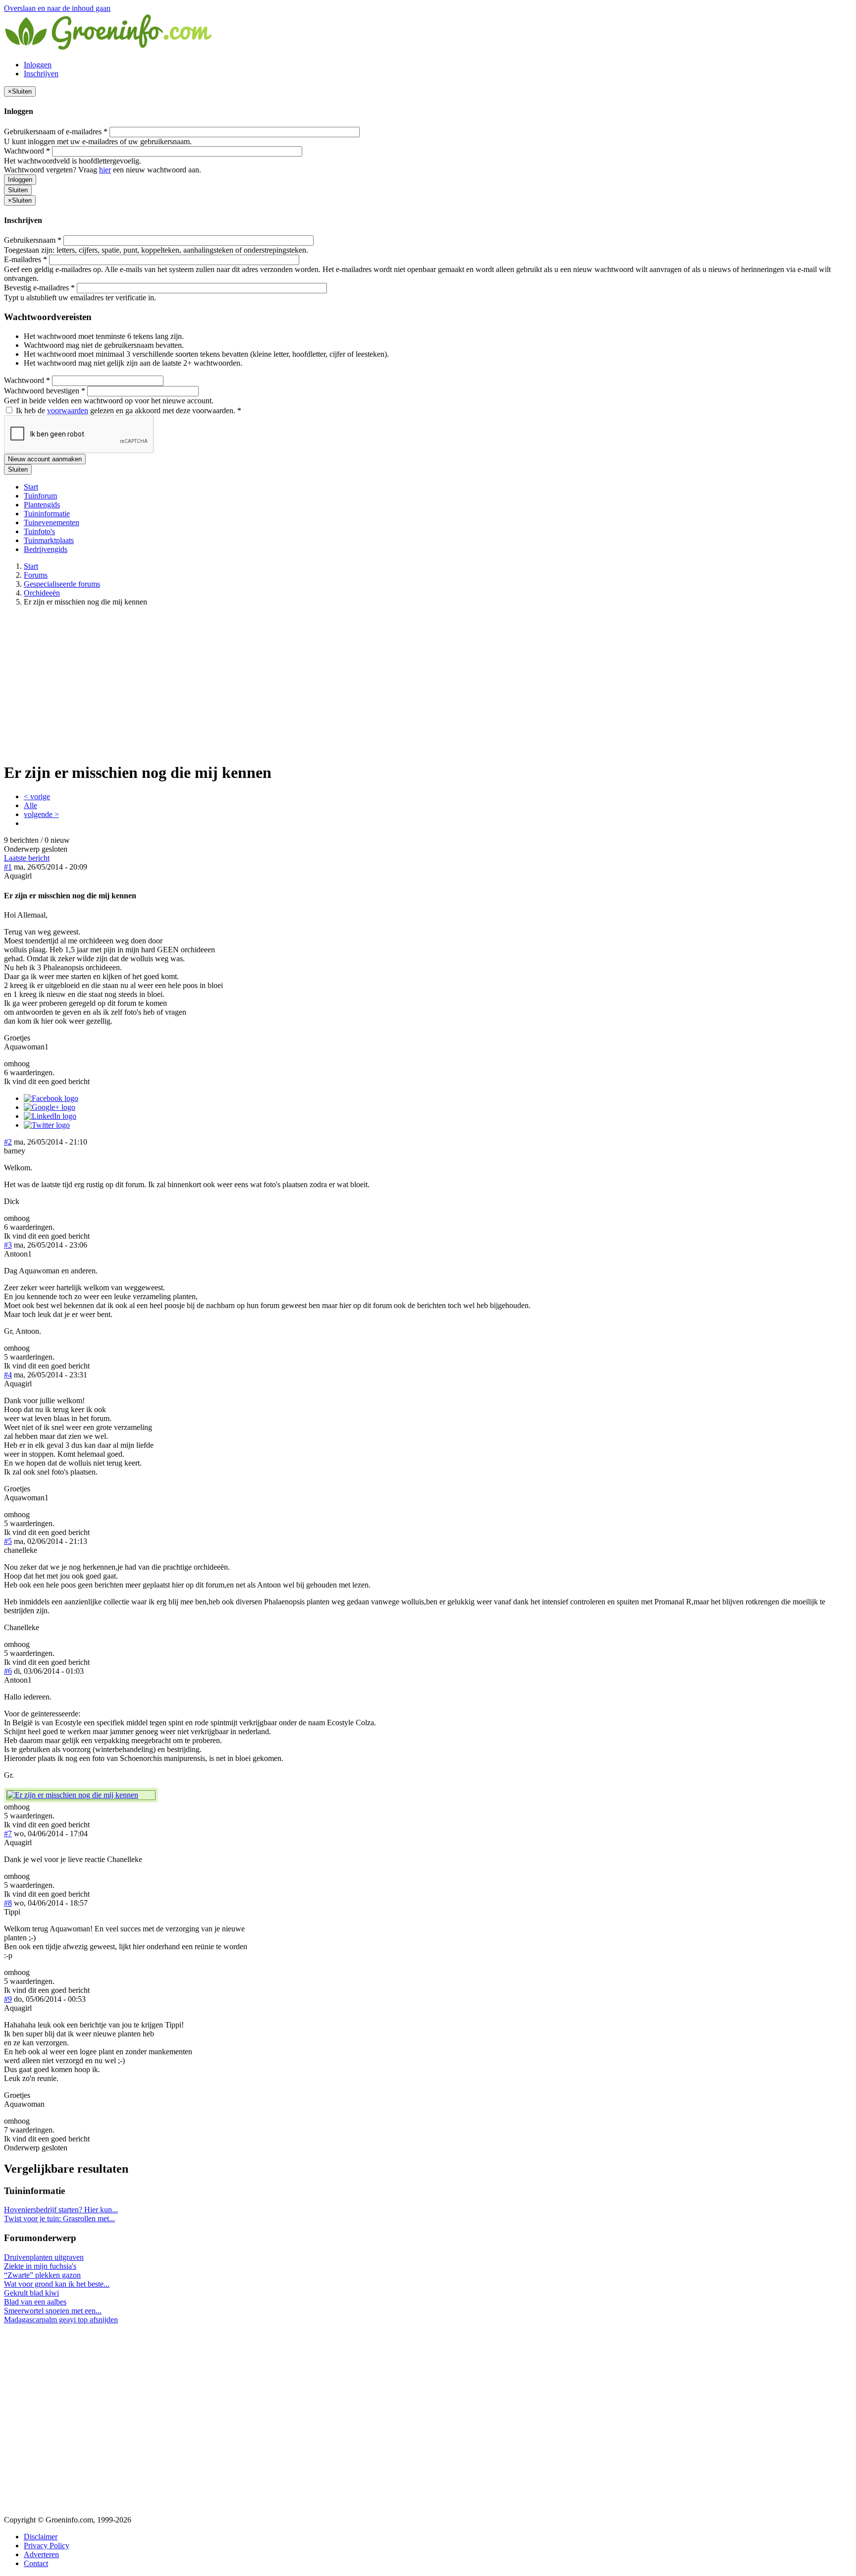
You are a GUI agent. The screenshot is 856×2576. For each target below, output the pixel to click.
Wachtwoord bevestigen (45, 391)
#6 (8, 1671)
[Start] (109, 48)
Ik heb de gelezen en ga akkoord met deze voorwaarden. (128, 411)
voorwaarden (68, 411)
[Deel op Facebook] (51, 1098)
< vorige (37, 796)
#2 (8, 1142)
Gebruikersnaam (33, 240)
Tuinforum (40, 496)
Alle (30, 805)
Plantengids (42, 505)
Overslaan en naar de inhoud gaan (57, 8)
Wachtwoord (27, 151)
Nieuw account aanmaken (45, 459)
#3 (8, 1245)
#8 (8, 1903)
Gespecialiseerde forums (62, 584)
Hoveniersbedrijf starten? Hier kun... (61, 2210)
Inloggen (38, 65)
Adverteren (41, 2554)
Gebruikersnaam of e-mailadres (56, 132)
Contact (36, 2563)
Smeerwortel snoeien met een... (53, 2311)
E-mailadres (26, 259)
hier (105, 170)
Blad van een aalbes (35, 2302)
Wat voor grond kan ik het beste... (57, 2284)
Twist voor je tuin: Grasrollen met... (59, 2219)
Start (31, 487)
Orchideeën (42, 593)
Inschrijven (41, 74)
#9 (8, 1999)
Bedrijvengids (46, 549)
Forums (36, 575)
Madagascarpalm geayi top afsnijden (61, 2320)
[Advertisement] (428, 684)
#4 (8, 1375)
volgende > (41, 814)
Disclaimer (41, 2537)
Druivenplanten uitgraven (44, 2257)
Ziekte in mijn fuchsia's (40, 2266)
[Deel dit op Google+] (50, 1107)
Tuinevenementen (52, 522)
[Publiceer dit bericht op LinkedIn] (50, 1116)
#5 (8, 1541)
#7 (8, 1834)
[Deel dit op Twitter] (47, 1125)
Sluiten (18, 190)
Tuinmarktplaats (49, 540)
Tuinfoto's (39, 531)
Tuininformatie (47, 514)
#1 (8, 867)
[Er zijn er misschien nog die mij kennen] (81, 1795)
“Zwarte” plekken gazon (42, 2275)
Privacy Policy (47, 2546)
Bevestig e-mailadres (39, 288)
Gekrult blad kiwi (31, 2293)
